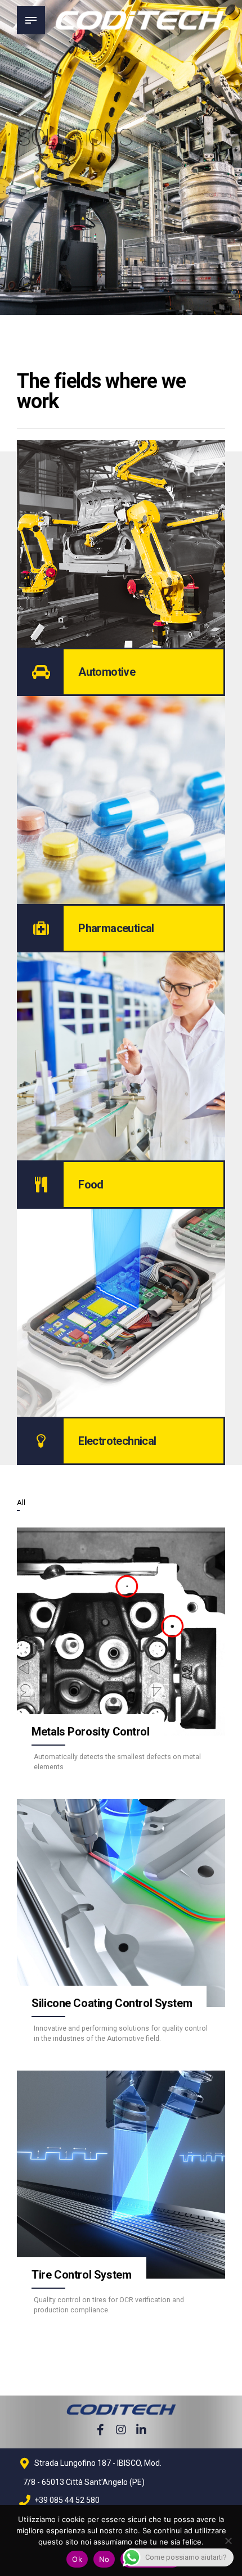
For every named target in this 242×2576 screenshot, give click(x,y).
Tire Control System (81, 2275)
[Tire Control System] (121, 2175)
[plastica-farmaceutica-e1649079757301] (121, 800)
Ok (77, 2559)
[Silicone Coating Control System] (121, 1903)
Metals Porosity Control (90, 1732)
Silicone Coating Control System (112, 2003)
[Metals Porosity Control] (121, 1632)
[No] (228, 2541)
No (104, 2559)
